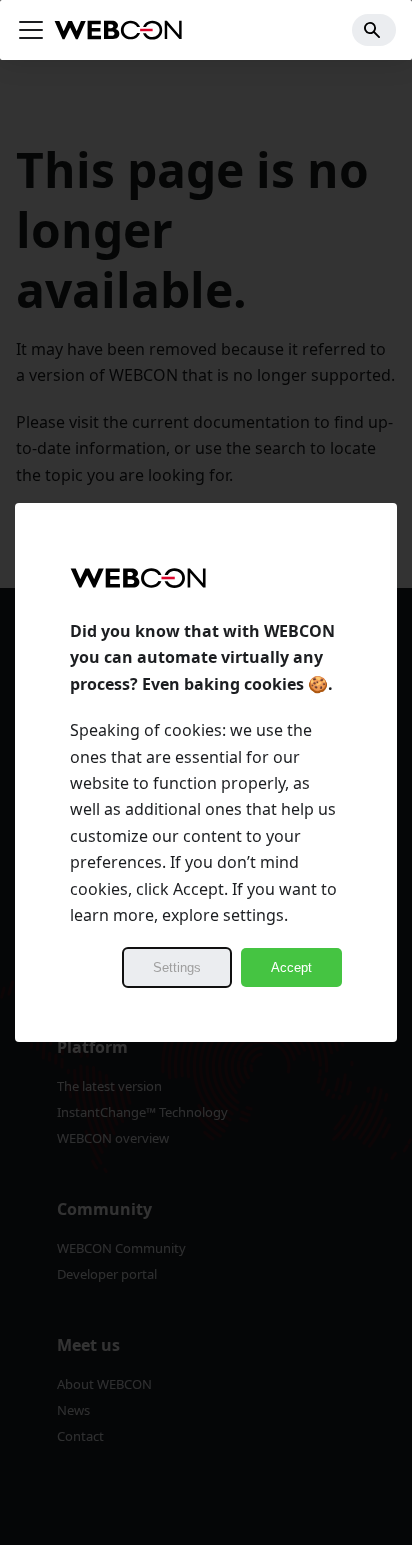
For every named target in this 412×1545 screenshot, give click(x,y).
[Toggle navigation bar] (31, 30)
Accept (291, 967)
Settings (177, 967)
